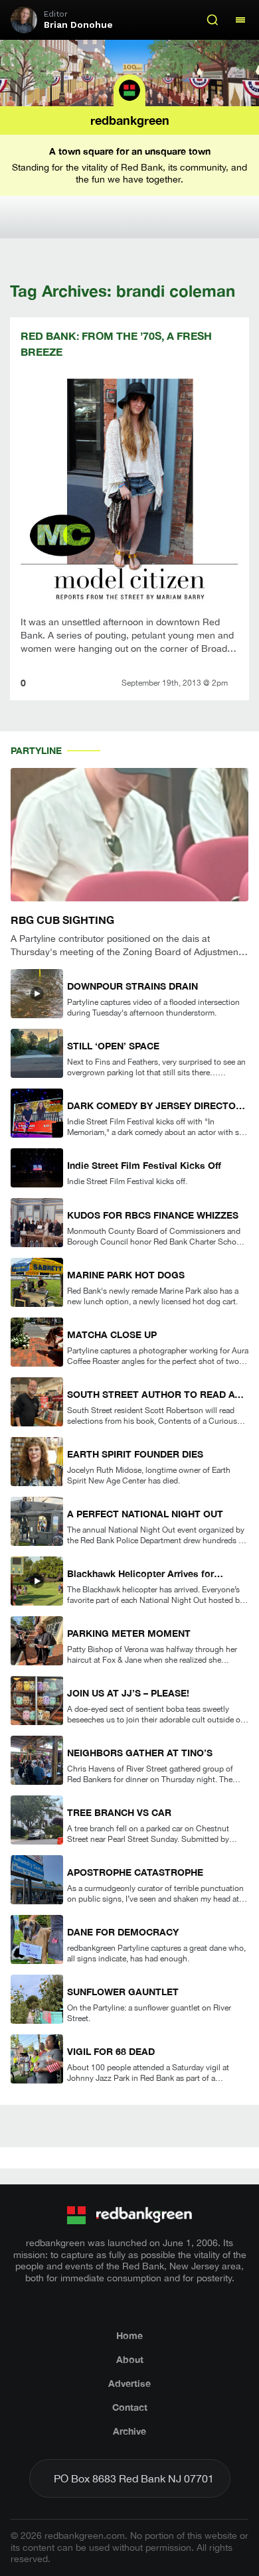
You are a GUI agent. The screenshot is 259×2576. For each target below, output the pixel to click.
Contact (130, 2407)
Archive (129, 2431)
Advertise (129, 2383)
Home (129, 2335)
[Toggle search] (213, 20)
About (130, 2359)
